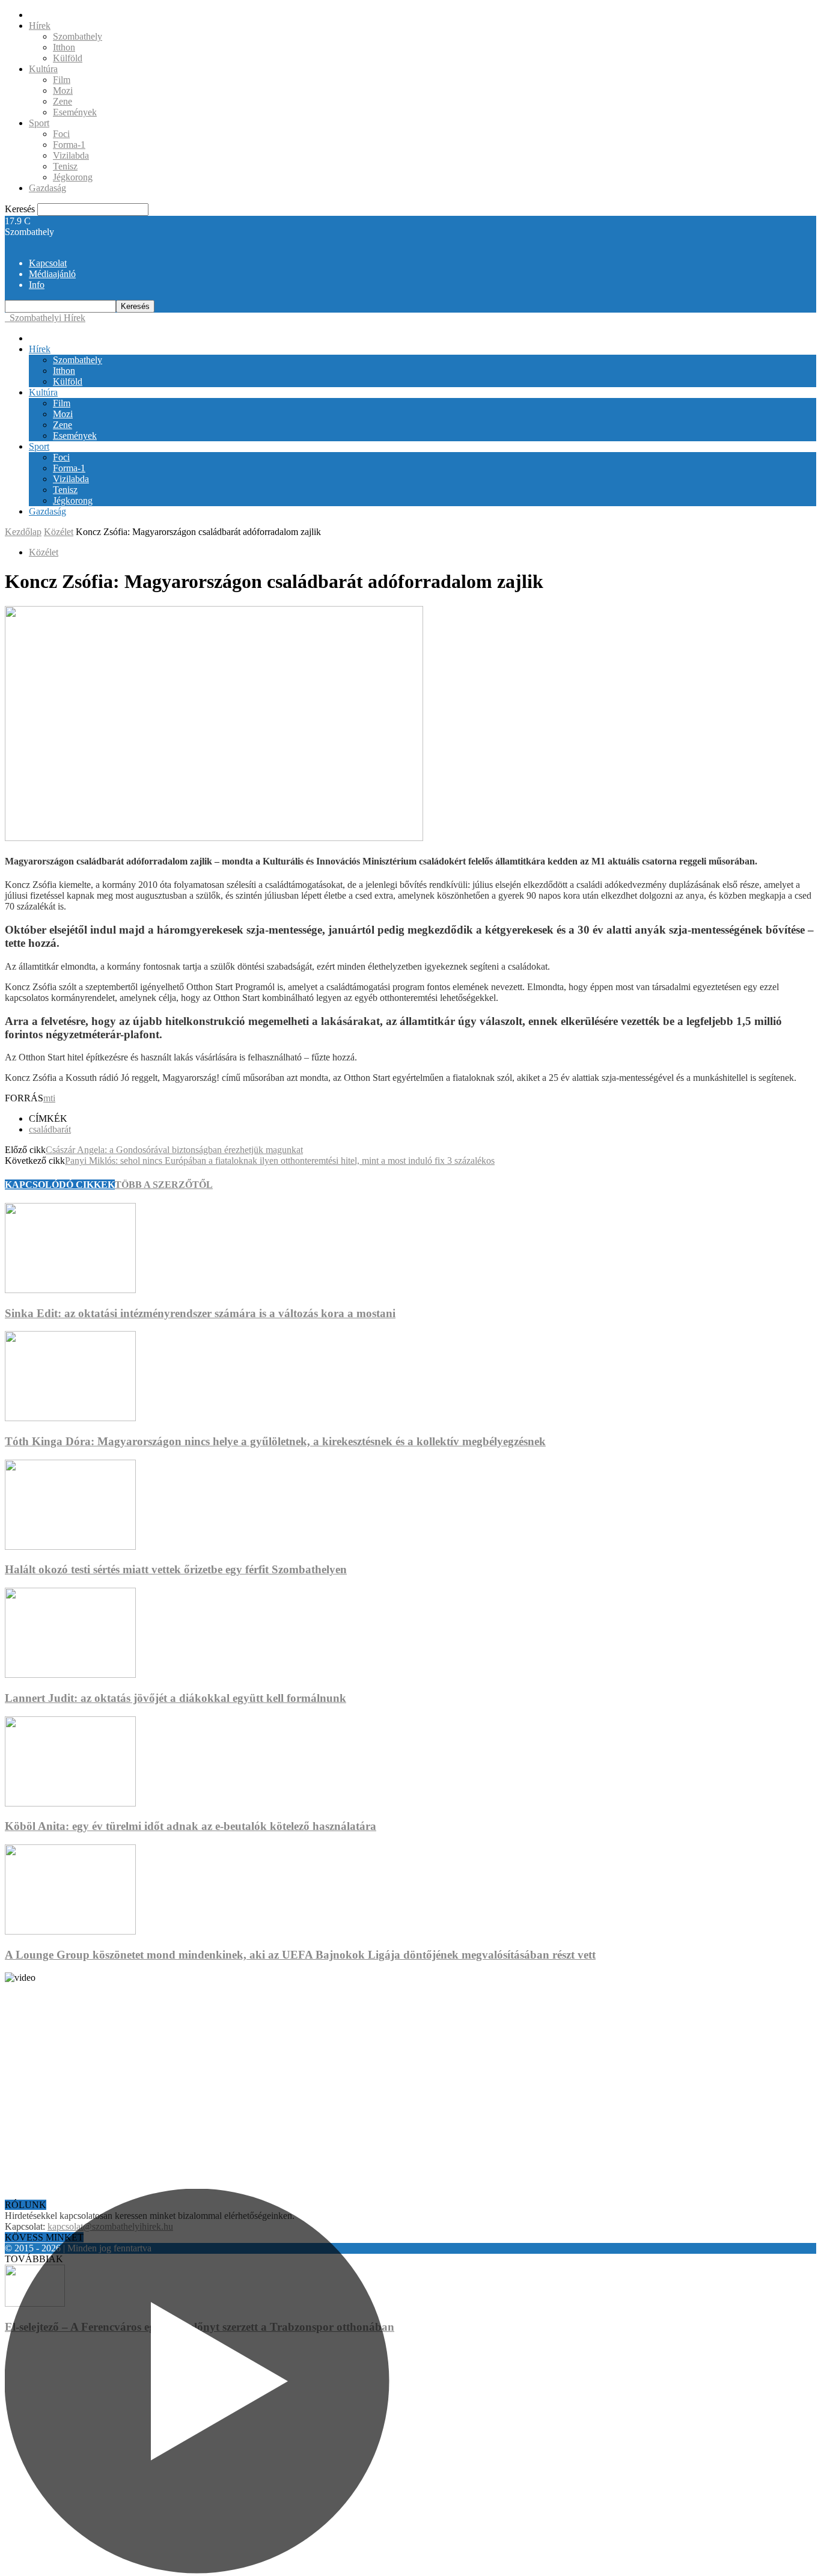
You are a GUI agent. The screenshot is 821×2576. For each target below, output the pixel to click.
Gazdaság (47, 188)
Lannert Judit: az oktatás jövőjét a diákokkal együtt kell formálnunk (175, 1698)
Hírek (40, 26)
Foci (61, 134)
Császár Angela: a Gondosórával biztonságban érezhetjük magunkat (174, 1150)
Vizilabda (71, 155)
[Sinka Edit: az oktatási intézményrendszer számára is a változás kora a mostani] (70, 1290)
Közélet (59, 532)
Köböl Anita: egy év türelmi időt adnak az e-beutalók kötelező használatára (191, 1826)
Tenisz (65, 166)
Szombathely (78, 36)
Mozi (63, 90)
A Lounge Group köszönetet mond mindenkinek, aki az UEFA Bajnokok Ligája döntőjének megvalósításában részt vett (300, 1955)
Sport (39, 123)
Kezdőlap (23, 532)
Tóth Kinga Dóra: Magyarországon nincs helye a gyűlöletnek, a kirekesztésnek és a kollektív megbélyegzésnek (275, 1441)
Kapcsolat (48, 263)
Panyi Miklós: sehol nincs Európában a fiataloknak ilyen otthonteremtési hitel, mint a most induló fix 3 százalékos (280, 1161)
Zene (63, 101)
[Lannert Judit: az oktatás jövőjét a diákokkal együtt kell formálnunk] (70, 1675)
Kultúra (43, 69)
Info (37, 285)
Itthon (64, 47)
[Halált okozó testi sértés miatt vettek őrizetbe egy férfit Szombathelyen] (70, 1547)
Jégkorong (73, 177)
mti (49, 1098)
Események (75, 112)
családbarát (50, 1129)
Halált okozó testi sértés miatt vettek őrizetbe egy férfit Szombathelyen (176, 1569)
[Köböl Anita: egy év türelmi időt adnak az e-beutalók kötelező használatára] (70, 1803)
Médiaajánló (52, 274)
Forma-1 (69, 145)
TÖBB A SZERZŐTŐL (164, 1185)
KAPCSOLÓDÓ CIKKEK (60, 1185)
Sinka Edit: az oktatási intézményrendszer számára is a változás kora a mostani (200, 1313)
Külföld (68, 58)
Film (62, 80)
